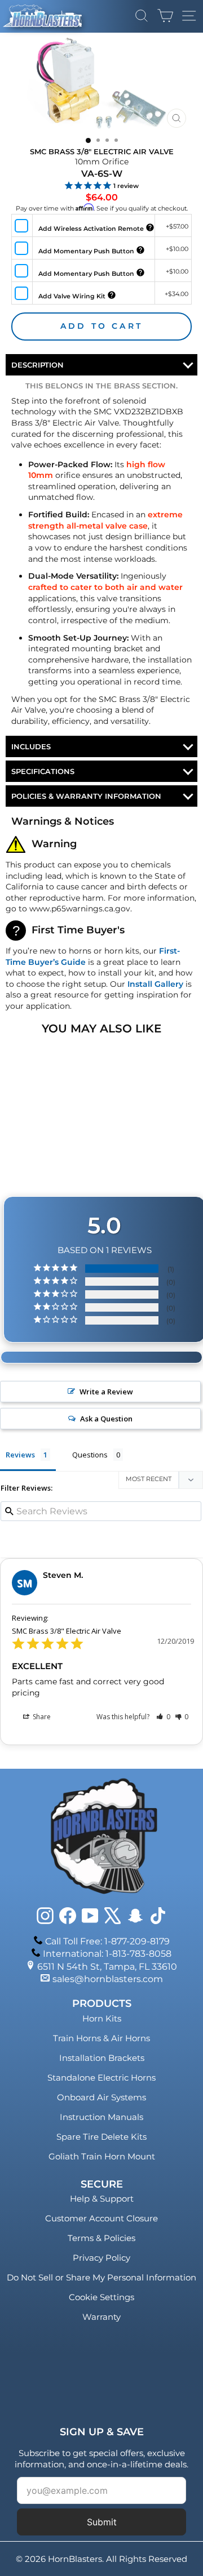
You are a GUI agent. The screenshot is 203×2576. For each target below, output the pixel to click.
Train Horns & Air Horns (101, 2038)
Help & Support (102, 2199)
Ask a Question (106, 1419)
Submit (102, 2522)
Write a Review (106, 1392)
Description (37, 365)
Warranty (101, 2317)
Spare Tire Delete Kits (101, 2137)
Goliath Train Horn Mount (102, 2156)
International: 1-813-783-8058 (107, 1954)
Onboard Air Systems (101, 2097)
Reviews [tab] (20, 1455)
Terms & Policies (101, 2238)
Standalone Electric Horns (101, 2078)
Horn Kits (102, 2018)
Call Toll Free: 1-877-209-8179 (107, 1941)
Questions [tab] (90, 1455)
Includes (31, 746)
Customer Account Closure (101, 2218)
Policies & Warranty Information (86, 796)
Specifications (43, 771)
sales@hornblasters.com (108, 1979)
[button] (163, 1717)
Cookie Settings (101, 2297)
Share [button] (41, 1717)
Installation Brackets (102, 2058)
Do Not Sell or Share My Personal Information (101, 2277)
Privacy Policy (101, 2258)
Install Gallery (155, 984)
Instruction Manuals (101, 2117)
